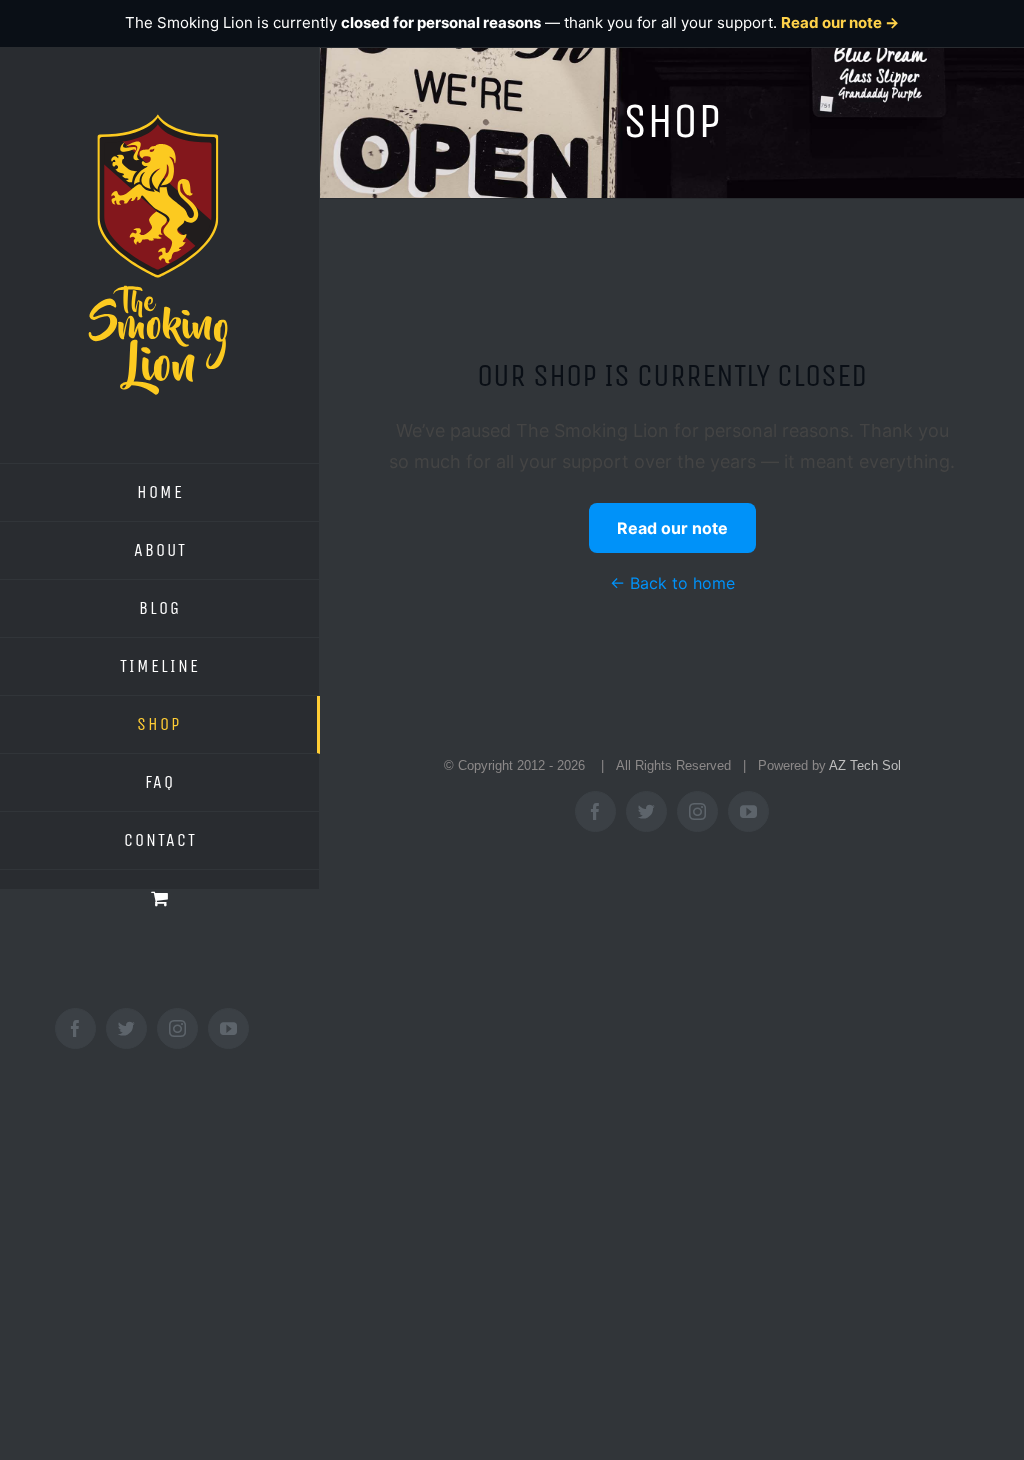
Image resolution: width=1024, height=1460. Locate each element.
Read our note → (840, 22)
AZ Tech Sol (865, 765)
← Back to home (672, 583)
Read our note (672, 528)
